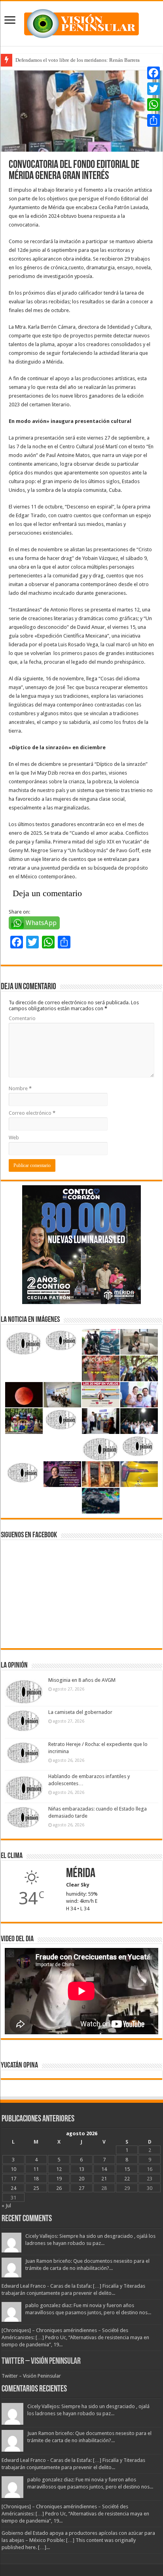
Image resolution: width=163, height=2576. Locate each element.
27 (81, 2188)
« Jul (6, 2206)
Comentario (22, 1018)
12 (59, 2169)
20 (81, 2179)
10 (13, 2169)
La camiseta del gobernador (80, 1712)
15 (127, 2169)
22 (127, 2179)
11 (36, 2169)
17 (13, 2179)
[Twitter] (154, 89)
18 (36, 2179)
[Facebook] (154, 73)
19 (59, 2179)
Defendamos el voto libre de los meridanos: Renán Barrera (78, 60)
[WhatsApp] (154, 105)
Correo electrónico (32, 1113)
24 (13, 2188)
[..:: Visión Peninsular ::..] (81, 22)
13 (81, 2169)
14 (104, 2169)
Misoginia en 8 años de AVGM (82, 1680)
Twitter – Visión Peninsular (41, 2362)
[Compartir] (154, 120)
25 (36, 2188)
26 (59, 2188)
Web (14, 1138)
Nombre (20, 1088)
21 (104, 2179)
